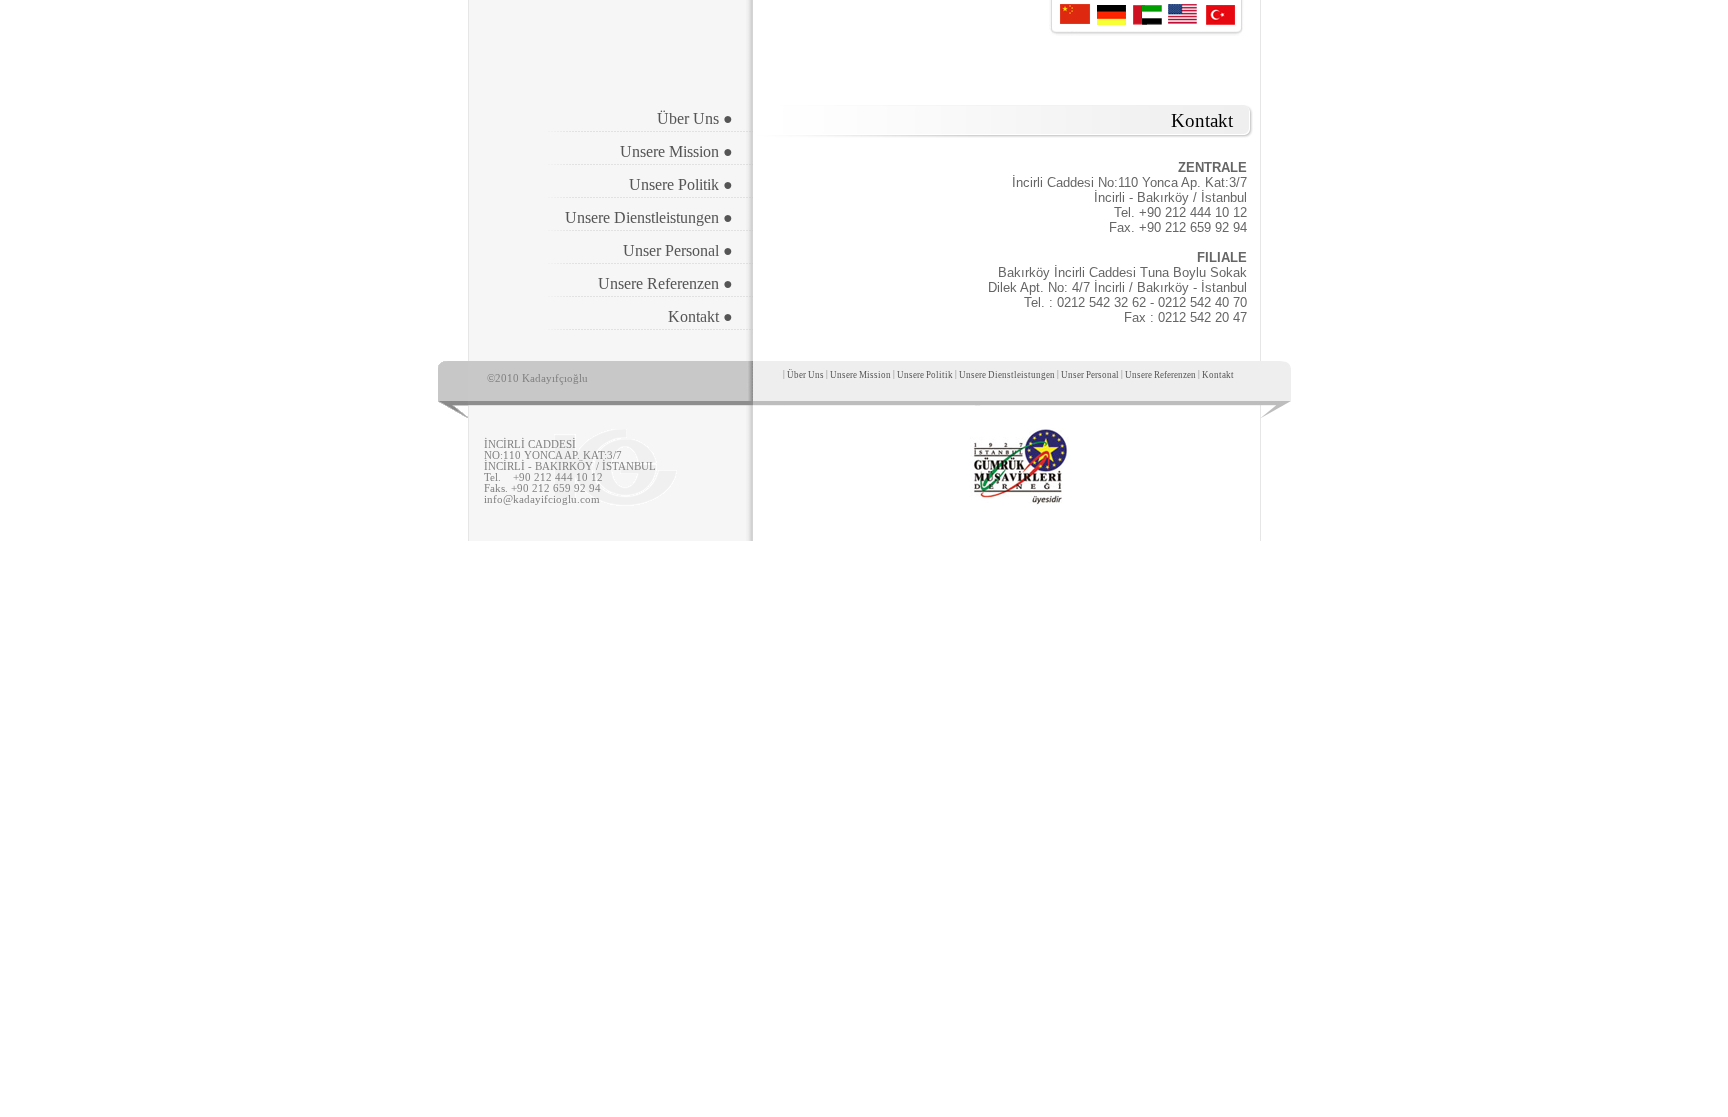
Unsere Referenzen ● (665, 283)
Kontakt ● (700, 316)
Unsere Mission (860, 375)
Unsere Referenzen (1161, 375)
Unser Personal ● (678, 250)
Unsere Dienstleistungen (1007, 375)
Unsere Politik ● (681, 184)
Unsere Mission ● (676, 151)
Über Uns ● (695, 118)
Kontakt (1218, 375)
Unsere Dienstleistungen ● (649, 217)
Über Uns (805, 375)
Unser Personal (1090, 375)
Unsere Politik (925, 375)
